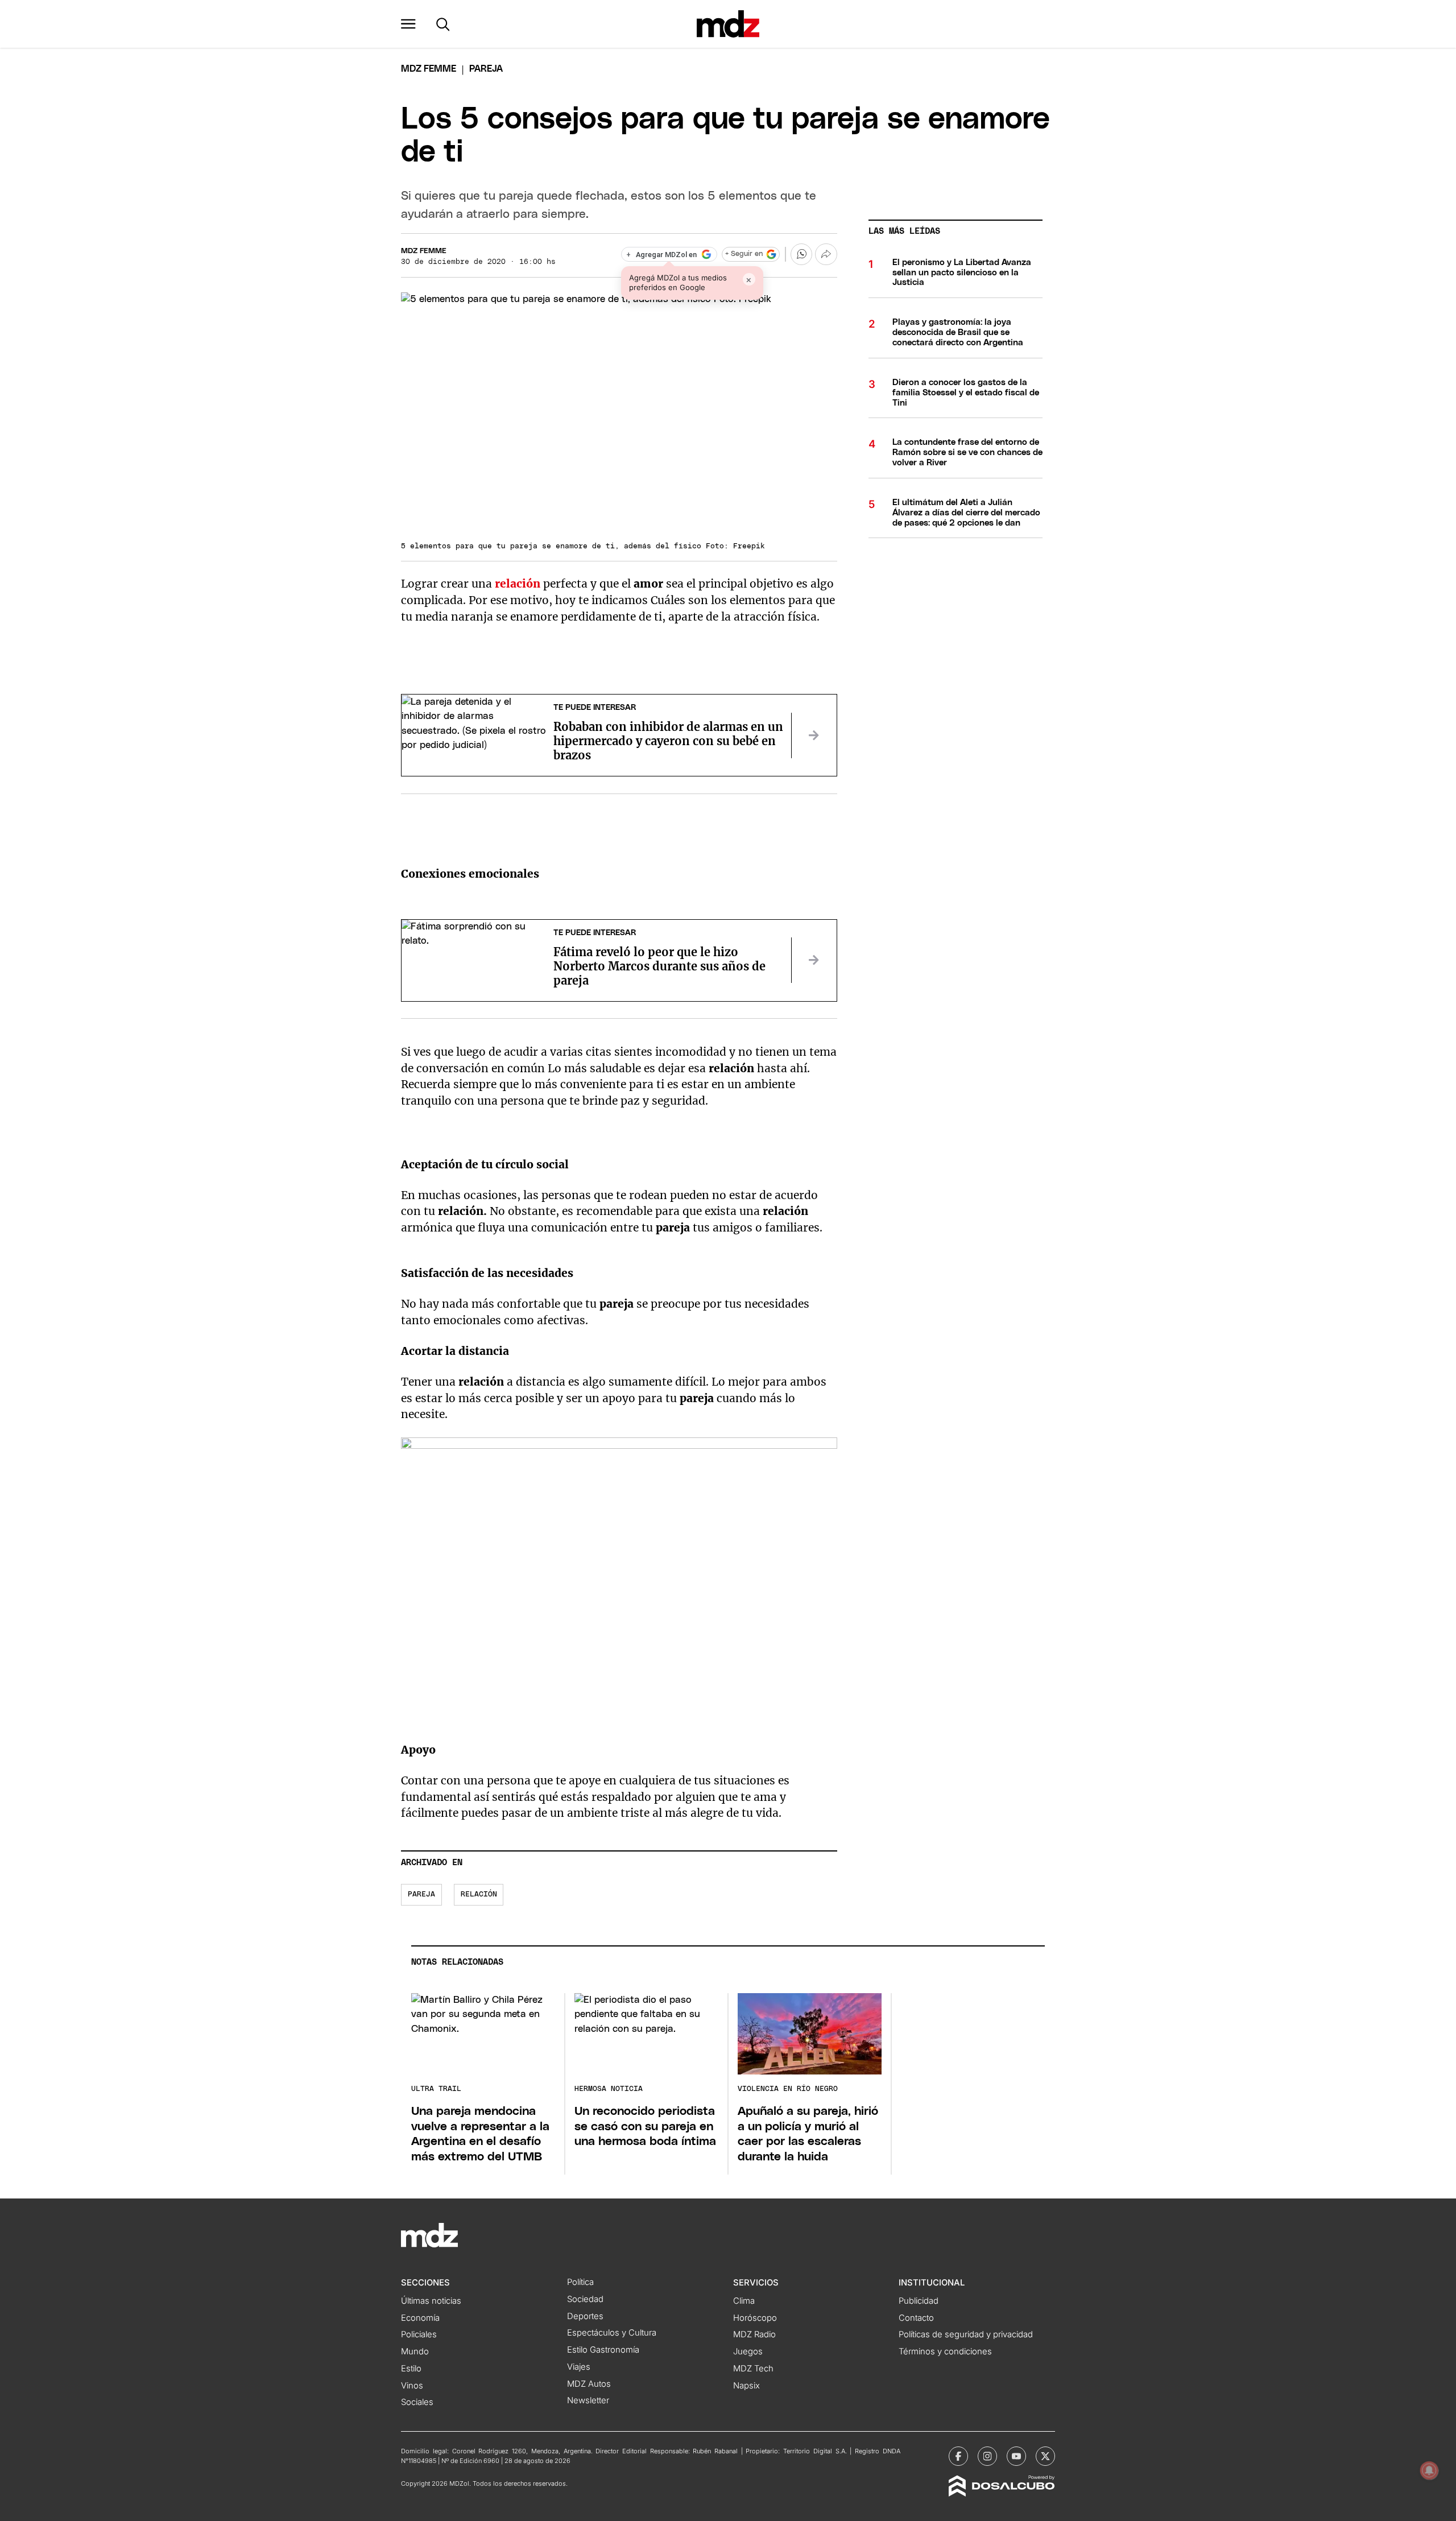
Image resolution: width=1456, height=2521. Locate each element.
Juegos (748, 2351)
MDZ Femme (424, 251)
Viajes (579, 2367)
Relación (479, 1894)
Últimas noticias (431, 2301)
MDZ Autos (589, 2384)
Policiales (419, 2334)
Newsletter (588, 2400)
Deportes (585, 2316)
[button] (408, 24)
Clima (744, 2301)
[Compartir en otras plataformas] (826, 254)
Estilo (411, 2369)
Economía (420, 2318)
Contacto (916, 2318)
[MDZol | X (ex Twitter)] (1045, 2456)
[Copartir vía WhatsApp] (801, 254)
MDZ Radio (754, 2334)
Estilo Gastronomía (603, 2350)
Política (580, 2282)
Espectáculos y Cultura (612, 2333)
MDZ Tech (753, 2369)
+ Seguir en (744, 254)
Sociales (417, 2402)
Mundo (415, 2351)
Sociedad (585, 2299)
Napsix (746, 2386)
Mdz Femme (429, 69)
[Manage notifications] (1429, 2470)
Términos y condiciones (945, 2351)
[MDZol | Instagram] (987, 2456)
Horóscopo (755, 2318)
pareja (421, 1894)
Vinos (412, 2386)
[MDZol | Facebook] (958, 2456)
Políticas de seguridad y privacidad (966, 2334)
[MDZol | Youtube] (1016, 2456)
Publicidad (919, 2301)
